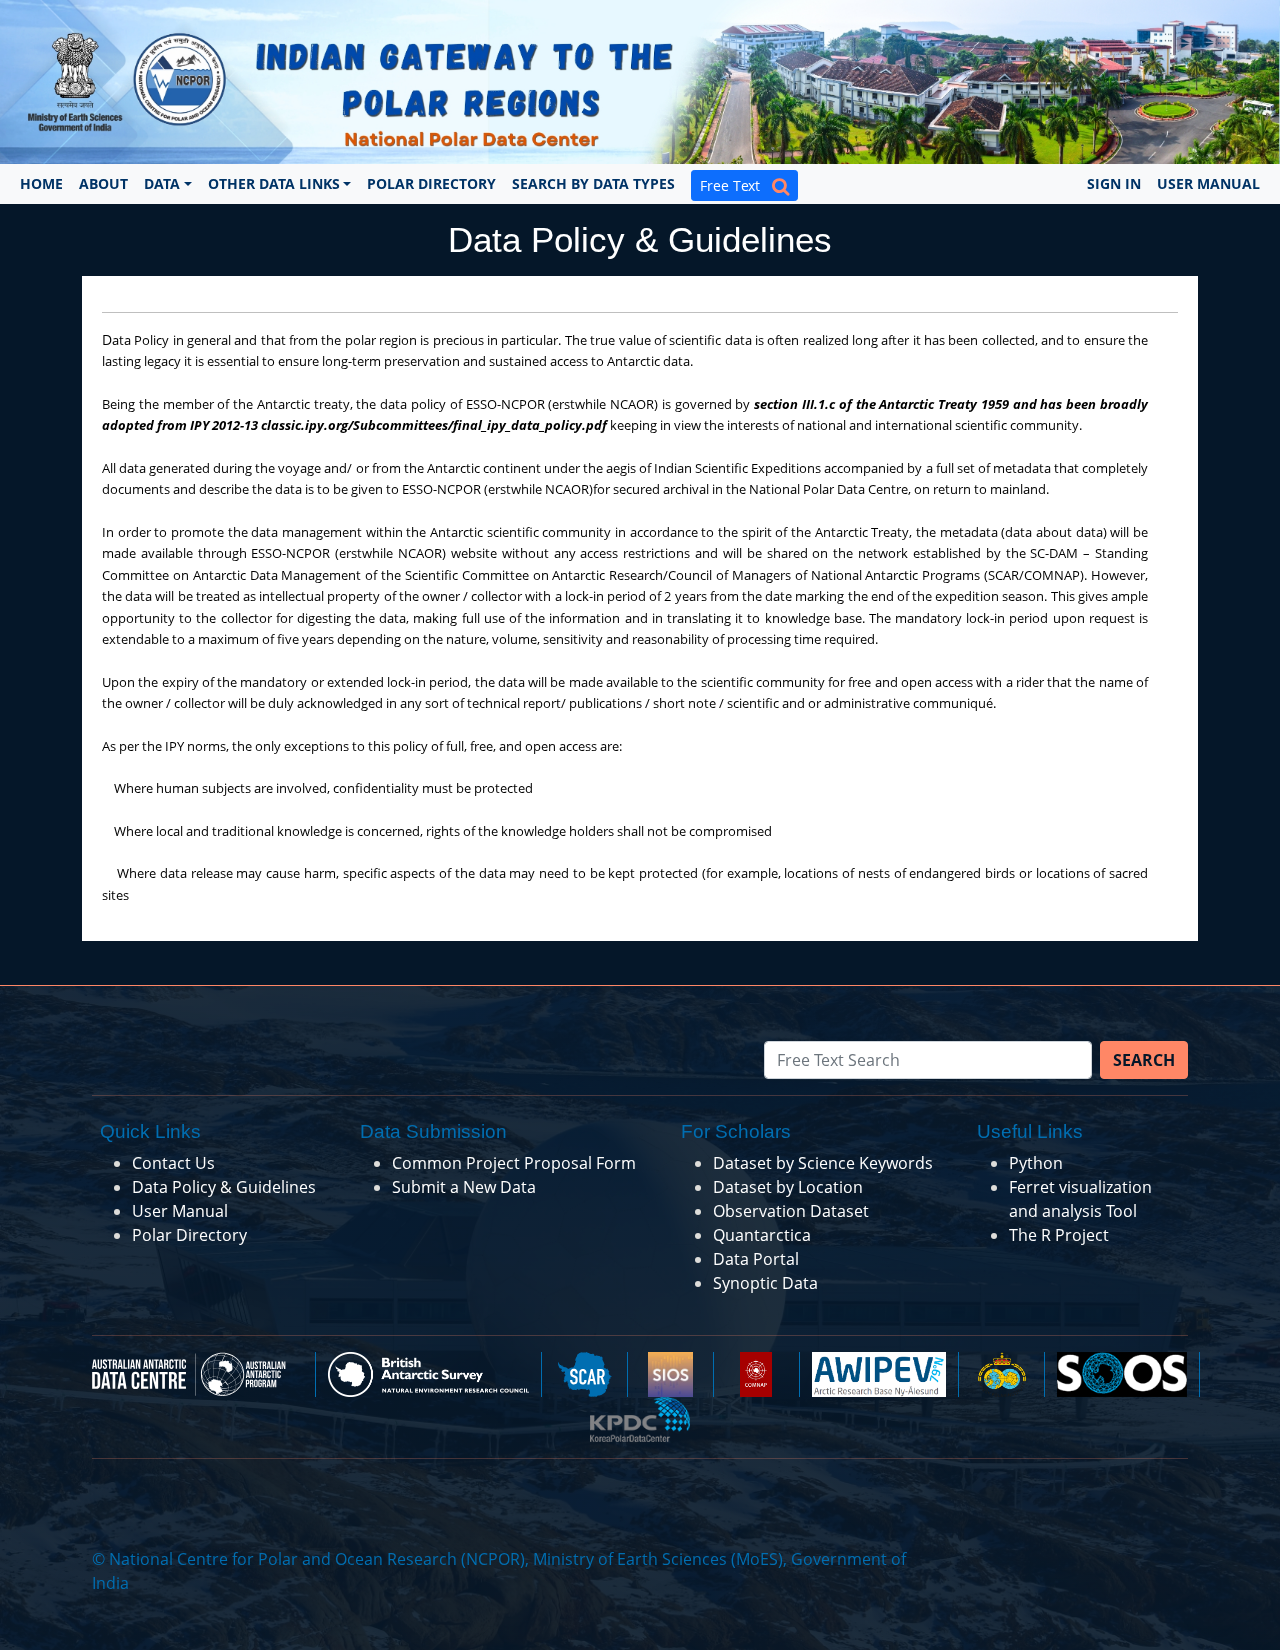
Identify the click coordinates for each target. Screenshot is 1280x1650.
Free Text (736, 185)
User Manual (1208, 183)
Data (162, 183)
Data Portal (756, 1259)
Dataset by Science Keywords (823, 1163)
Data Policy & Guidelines (224, 1187)
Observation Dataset (791, 1211)
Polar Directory (431, 183)
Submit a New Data (464, 1187)
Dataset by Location (788, 1187)
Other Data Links (274, 183)
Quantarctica (762, 1235)
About (103, 183)
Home (41, 183)
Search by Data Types (593, 183)
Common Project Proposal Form (514, 1163)
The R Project (1059, 1235)
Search (1144, 1060)
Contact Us (173, 1163)
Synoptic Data (765, 1283)
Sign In (1114, 183)
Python (1036, 1163)
